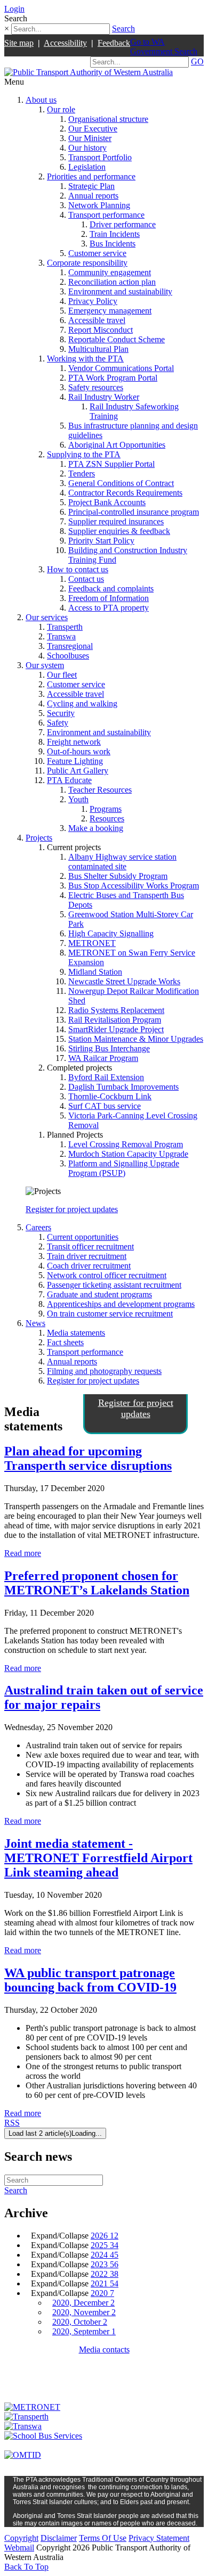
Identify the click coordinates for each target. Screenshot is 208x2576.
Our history (87, 148)
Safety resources (96, 387)
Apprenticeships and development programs (121, 1304)
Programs (106, 809)
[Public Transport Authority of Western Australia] (89, 72)
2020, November (84, 2312)
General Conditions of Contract (121, 483)
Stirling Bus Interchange (109, 1048)
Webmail (19, 2548)
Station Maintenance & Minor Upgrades (136, 1039)
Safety (58, 723)
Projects (39, 838)
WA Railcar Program (103, 1058)
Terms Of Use (103, 2538)
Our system (45, 665)
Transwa (61, 636)
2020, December (83, 2303)
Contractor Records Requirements (125, 493)
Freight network (74, 742)
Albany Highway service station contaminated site (122, 862)
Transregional (70, 646)
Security (61, 713)
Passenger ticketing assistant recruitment (114, 1285)
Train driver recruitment (87, 1256)
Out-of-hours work (79, 751)
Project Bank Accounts (107, 502)
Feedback (114, 43)
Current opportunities (83, 1237)
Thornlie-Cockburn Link (110, 1096)
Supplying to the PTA (84, 454)
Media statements (76, 1333)
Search (123, 28)
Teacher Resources (100, 790)
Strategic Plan (91, 186)
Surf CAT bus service (105, 1106)
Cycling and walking (82, 703)
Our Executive (93, 129)
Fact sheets (65, 1342)
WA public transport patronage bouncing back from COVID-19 (90, 1980)
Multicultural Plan (98, 349)
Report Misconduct (101, 330)
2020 (102, 2293)
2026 (105, 2236)
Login (14, 9)
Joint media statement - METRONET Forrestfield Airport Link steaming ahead (98, 1858)
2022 (105, 2274)
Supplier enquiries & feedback (119, 531)
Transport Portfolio (100, 157)
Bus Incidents (113, 244)
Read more (23, 1553)
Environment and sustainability (120, 291)
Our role (61, 109)
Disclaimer (59, 2538)
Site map (19, 43)
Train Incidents (115, 234)
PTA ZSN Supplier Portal (111, 464)
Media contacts (104, 2349)
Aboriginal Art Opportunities (117, 445)
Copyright (21, 2538)
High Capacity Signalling (111, 933)
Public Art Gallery (78, 771)
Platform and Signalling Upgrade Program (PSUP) (124, 1168)
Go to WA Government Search (164, 47)
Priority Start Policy (101, 541)
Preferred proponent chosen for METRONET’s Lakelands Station (97, 1583)
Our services (47, 617)
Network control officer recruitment (107, 1275)
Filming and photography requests (104, 1371)
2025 (105, 2245)
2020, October (80, 2322)
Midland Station (95, 972)
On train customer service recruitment (110, 1314)
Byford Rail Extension (106, 1077)
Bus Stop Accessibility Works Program (134, 886)
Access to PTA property (109, 608)
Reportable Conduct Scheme (117, 339)
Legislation (87, 167)
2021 (105, 2283)
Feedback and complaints (111, 589)
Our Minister (90, 138)
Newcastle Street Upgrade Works (124, 981)
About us (41, 100)
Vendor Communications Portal (121, 368)
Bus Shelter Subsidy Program (118, 876)
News (35, 1323)
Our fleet (62, 675)
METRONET (92, 943)
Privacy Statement (159, 2538)
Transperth (65, 627)
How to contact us (78, 569)
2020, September (84, 2331)
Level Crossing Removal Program (126, 1144)
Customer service (97, 253)
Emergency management (110, 311)
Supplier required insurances (116, 521)
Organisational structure (108, 119)
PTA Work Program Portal (113, 378)
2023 (105, 2264)
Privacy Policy (93, 301)
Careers (38, 1227)
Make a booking (96, 828)
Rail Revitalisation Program (115, 1020)
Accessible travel (97, 320)
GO (197, 61)
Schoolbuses (68, 656)
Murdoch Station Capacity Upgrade (128, 1154)
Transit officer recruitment (90, 1246)
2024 (105, 2255)
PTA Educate (69, 780)
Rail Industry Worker (104, 397)
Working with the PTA (85, 359)
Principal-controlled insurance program (134, 512)
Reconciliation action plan (112, 282)
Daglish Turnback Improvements (123, 1087)
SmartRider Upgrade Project (116, 1029)
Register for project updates (72, 1209)
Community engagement (110, 272)
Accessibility (65, 43)
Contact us (86, 579)
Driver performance (123, 224)
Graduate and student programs (99, 1294)
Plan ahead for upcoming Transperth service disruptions (88, 1458)
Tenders (82, 474)
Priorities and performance (91, 176)
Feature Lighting (75, 761)
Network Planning (99, 205)
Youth (78, 799)
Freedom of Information (109, 598)
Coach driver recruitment (89, 1266)
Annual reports (93, 196)
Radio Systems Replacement (116, 1010)
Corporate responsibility (87, 263)
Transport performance (106, 215)
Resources (107, 818)
